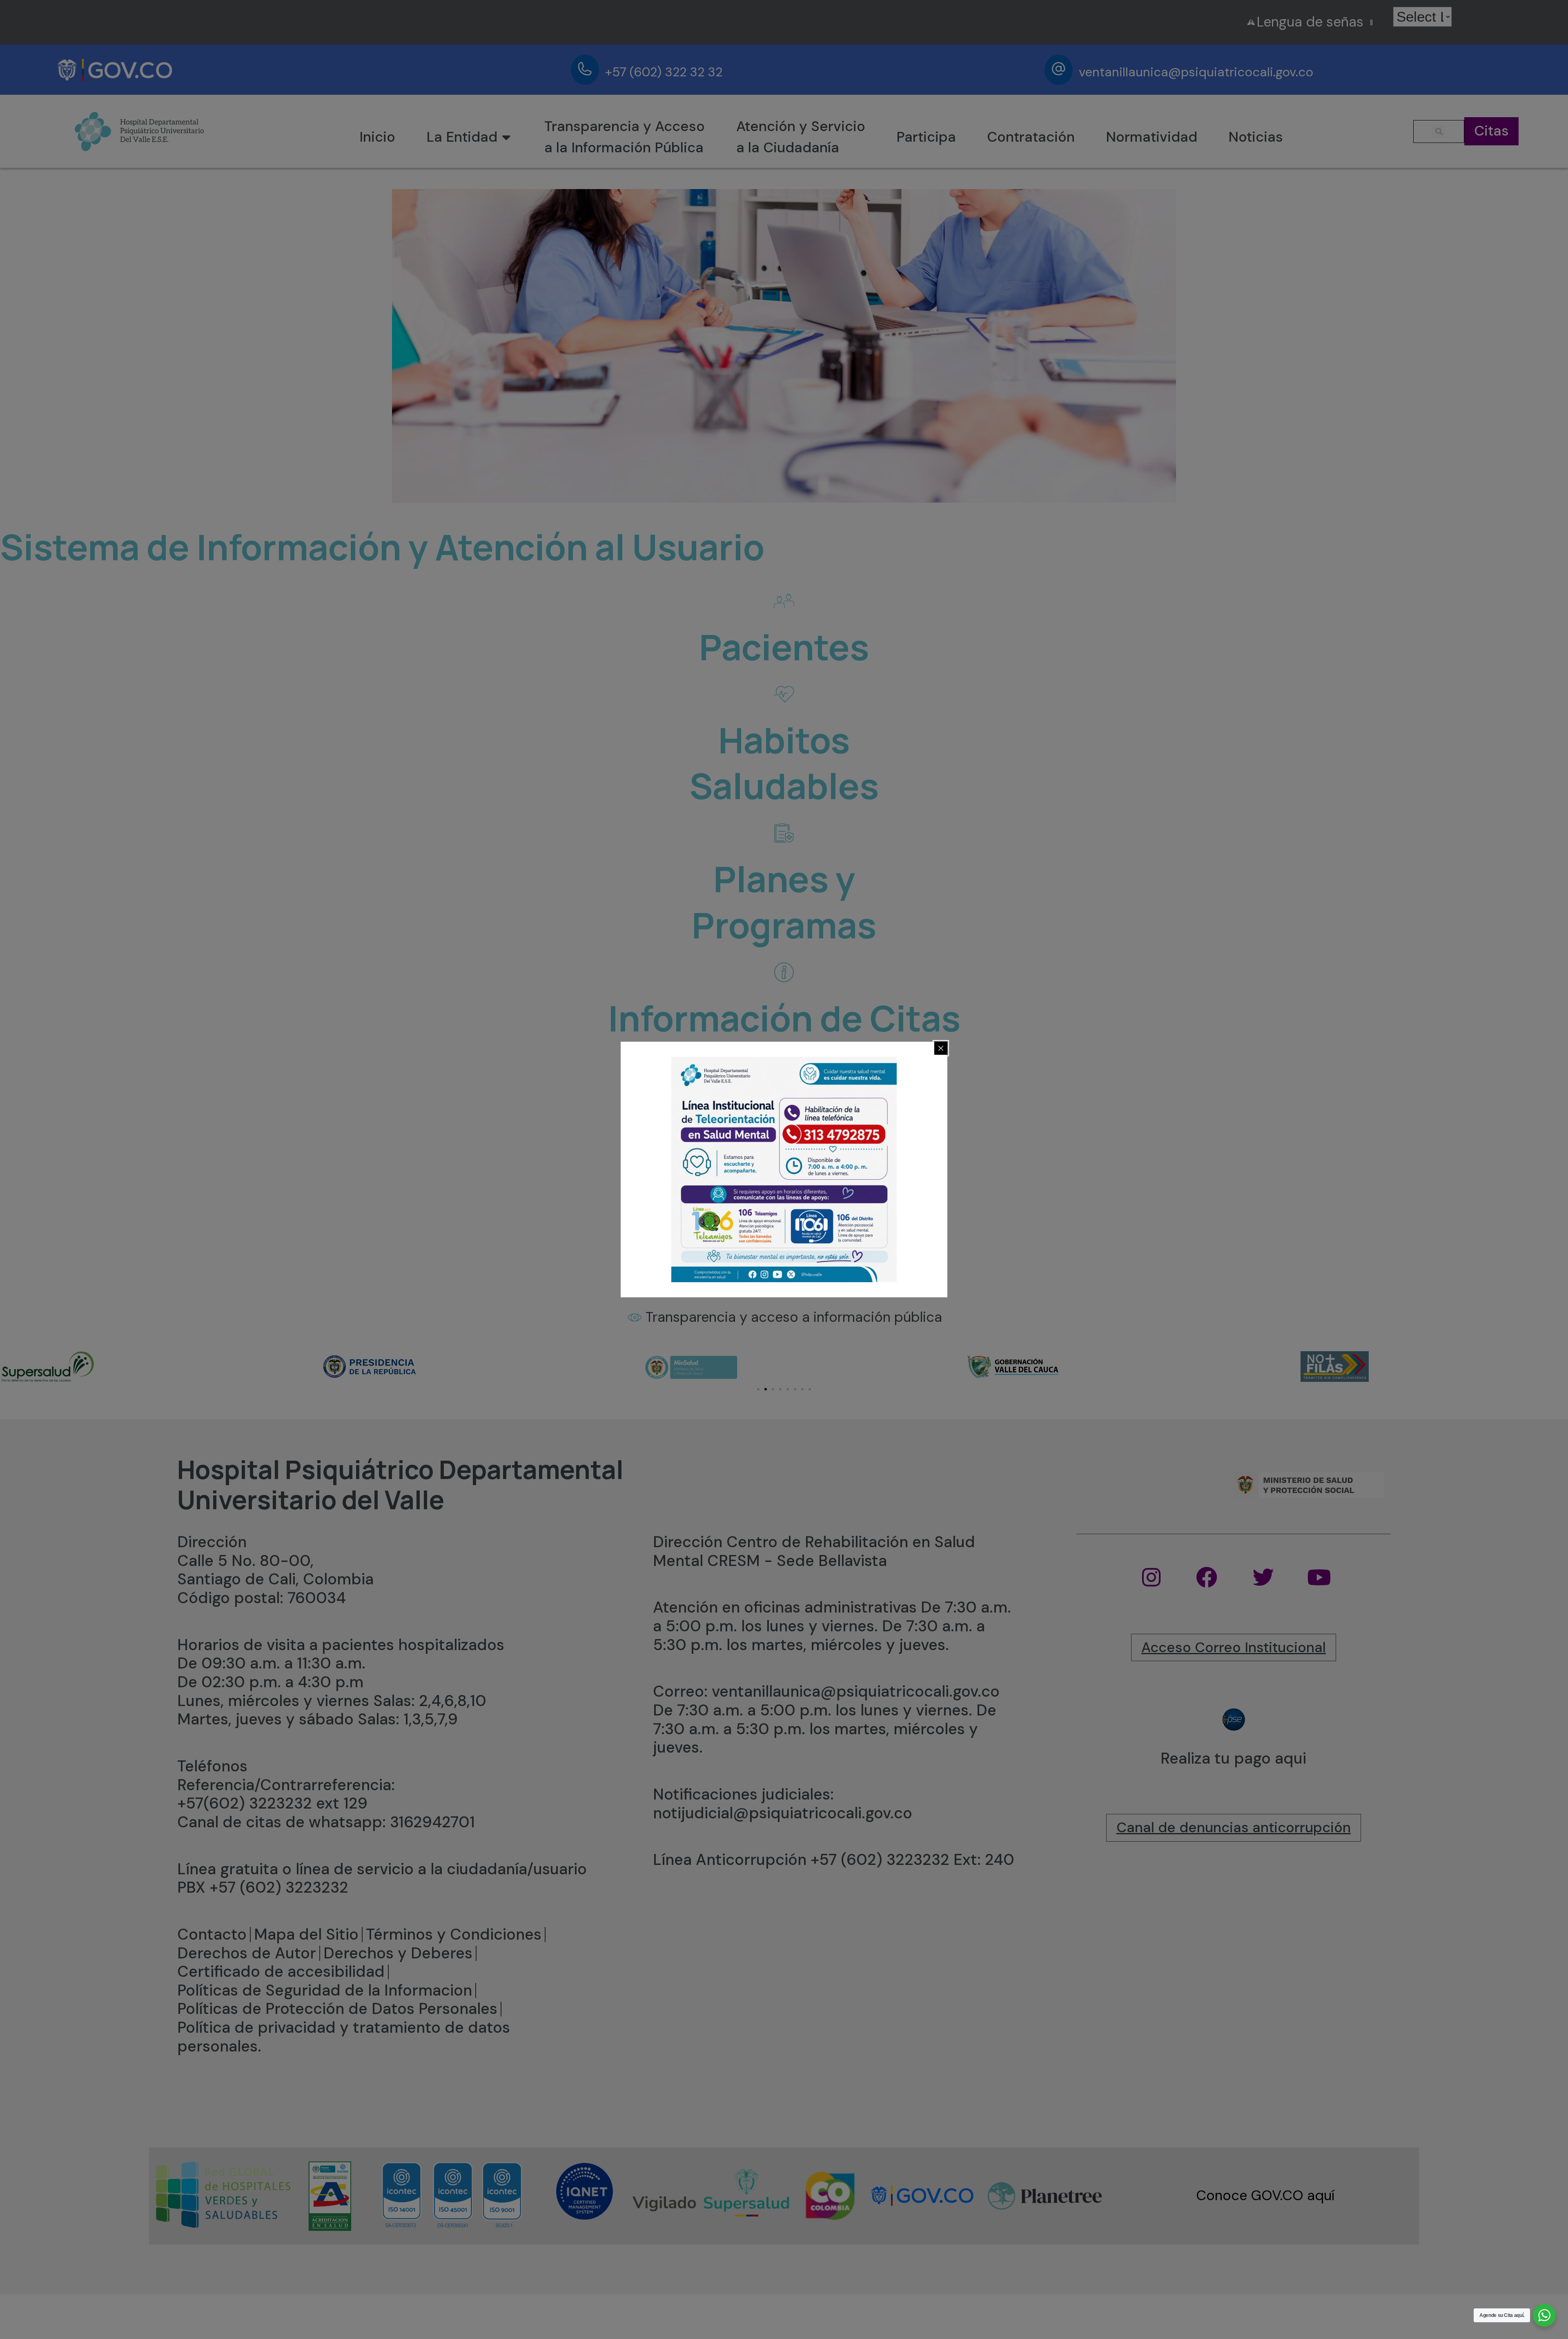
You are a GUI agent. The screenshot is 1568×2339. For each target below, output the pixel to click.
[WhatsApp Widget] (1544, 2315)
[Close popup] (941, 1048)
